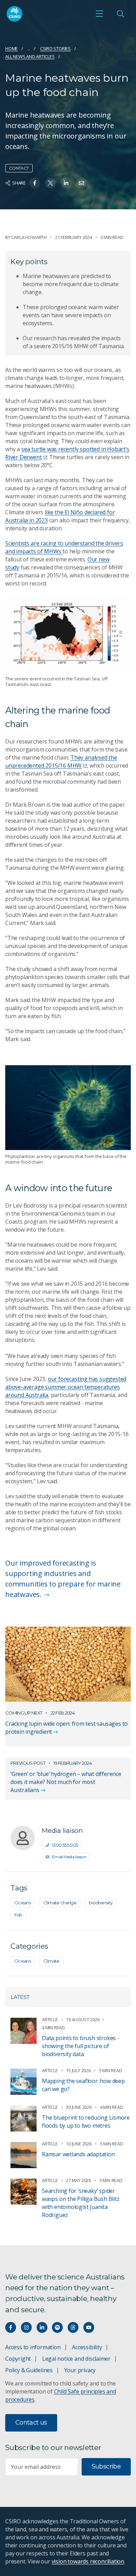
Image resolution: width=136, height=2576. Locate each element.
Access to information (33, 2347)
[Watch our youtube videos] (89, 2327)
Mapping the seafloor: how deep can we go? (83, 2085)
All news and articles (30, 57)
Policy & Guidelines (29, 2370)
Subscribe (106, 2466)
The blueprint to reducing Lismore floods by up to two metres (86, 2122)
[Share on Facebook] (35, 183)
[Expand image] (68, 633)
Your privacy (80, 2370)
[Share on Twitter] (50, 183)
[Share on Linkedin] (66, 183)
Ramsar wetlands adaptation (78, 2154)
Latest (20, 1997)
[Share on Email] (81, 183)
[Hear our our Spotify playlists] (57, 2327)
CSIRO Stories (55, 48)
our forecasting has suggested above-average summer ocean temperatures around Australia (66, 1387)
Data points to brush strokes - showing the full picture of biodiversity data (81, 2046)
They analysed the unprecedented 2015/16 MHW (61, 761)
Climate (51, 1961)
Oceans (22, 1903)
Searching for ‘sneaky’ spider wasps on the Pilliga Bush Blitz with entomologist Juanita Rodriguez (81, 2203)
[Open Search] (120, 14)
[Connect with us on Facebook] (11, 2327)
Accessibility (87, 2347)
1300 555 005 (65, 1845)
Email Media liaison (69, 1857)
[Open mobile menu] (99, 14)
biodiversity (101, 1903)
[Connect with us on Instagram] (26, 2327)
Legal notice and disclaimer (76, 2359)
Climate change (60, 1903)
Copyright (18, 2359)
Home (12, 48)
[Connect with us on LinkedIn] (42, 2327)
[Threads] (73, 2327)
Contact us (31, 2422)
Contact (19, 168)
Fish (18, 1915)
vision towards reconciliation (88, 2561)
